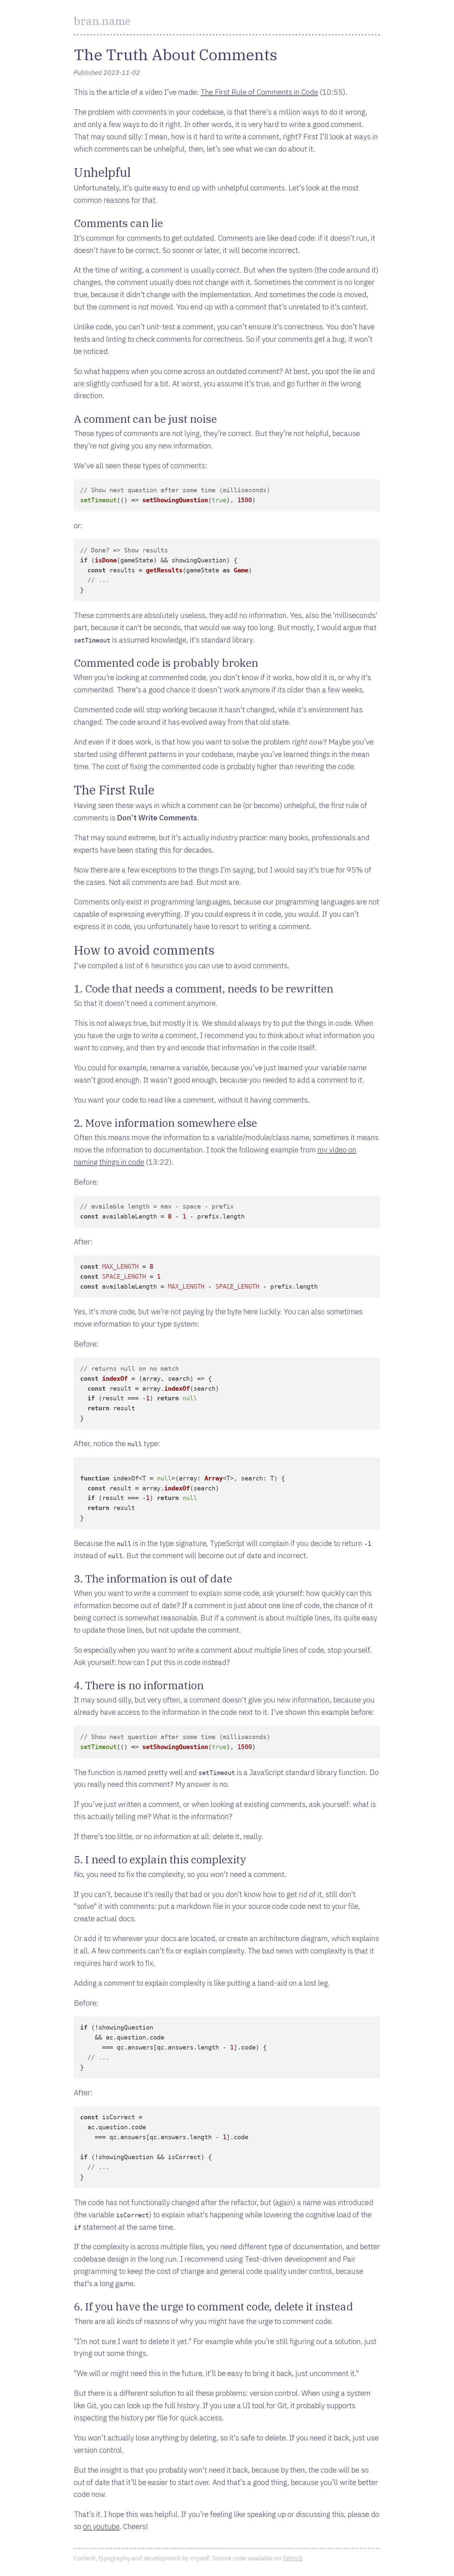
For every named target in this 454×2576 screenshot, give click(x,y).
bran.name (102, 21)
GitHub (293, 2558)
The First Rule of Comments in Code (259, 92)
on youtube (101, 2526)
